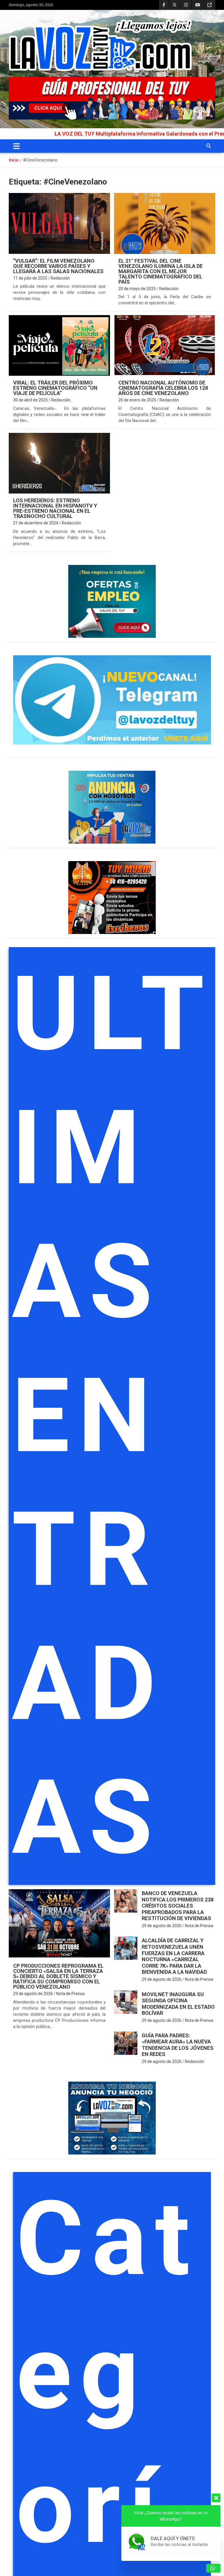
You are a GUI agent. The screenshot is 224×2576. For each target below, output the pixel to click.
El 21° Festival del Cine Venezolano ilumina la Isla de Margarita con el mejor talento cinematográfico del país (161, 271)
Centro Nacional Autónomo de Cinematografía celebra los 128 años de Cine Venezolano (163, 388)
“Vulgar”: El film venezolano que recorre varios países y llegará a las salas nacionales (58, 266)
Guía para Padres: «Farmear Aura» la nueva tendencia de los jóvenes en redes (178, 2045)
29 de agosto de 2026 (33, 1994)
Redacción (60, 278)
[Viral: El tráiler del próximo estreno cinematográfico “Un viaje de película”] (59, 346)
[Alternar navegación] (16, 146)
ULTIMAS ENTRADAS (112, 1416)
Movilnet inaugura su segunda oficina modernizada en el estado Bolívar (178, 2004)
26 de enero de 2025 (137, 400)
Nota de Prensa (70, 1994)
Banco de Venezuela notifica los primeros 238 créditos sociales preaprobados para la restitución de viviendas (178, 1906)
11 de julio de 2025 (30, 278)
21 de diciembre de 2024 (36, 523)
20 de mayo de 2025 (137, 289)
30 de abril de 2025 (30, 400)
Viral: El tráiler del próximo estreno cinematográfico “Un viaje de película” (55, 388)
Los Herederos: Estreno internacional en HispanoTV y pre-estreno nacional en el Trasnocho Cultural (55, 508)
